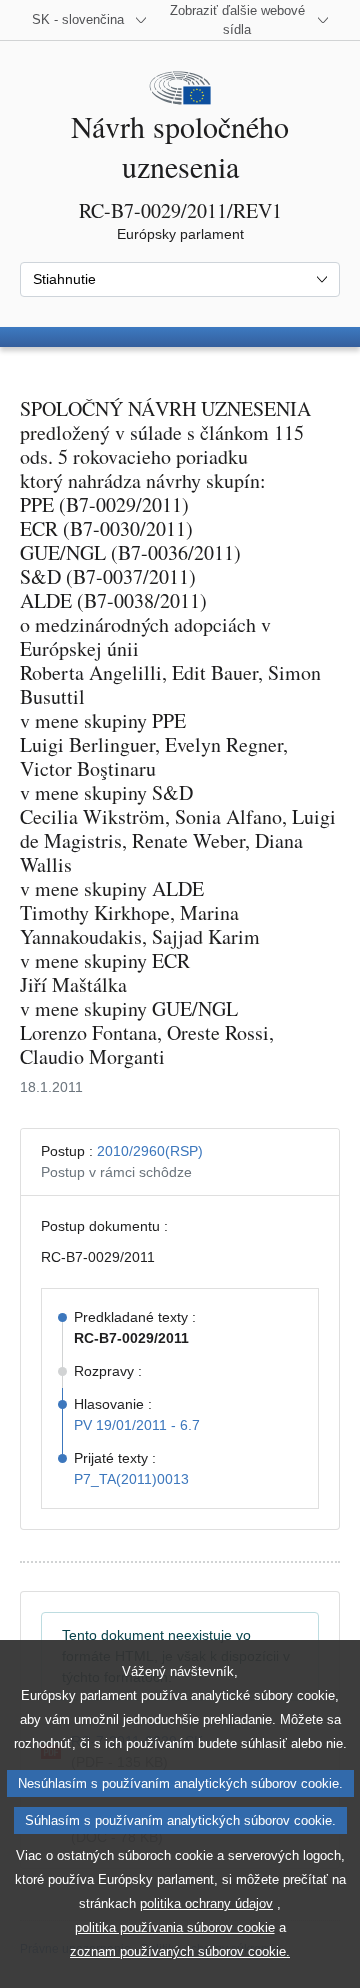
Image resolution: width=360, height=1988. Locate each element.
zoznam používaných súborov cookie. (180, 1951)
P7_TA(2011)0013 (131, 1479)
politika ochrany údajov (206, 1903)
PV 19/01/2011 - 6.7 (137, 1425)
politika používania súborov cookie (175, 1927)
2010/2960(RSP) (150, 1151)
